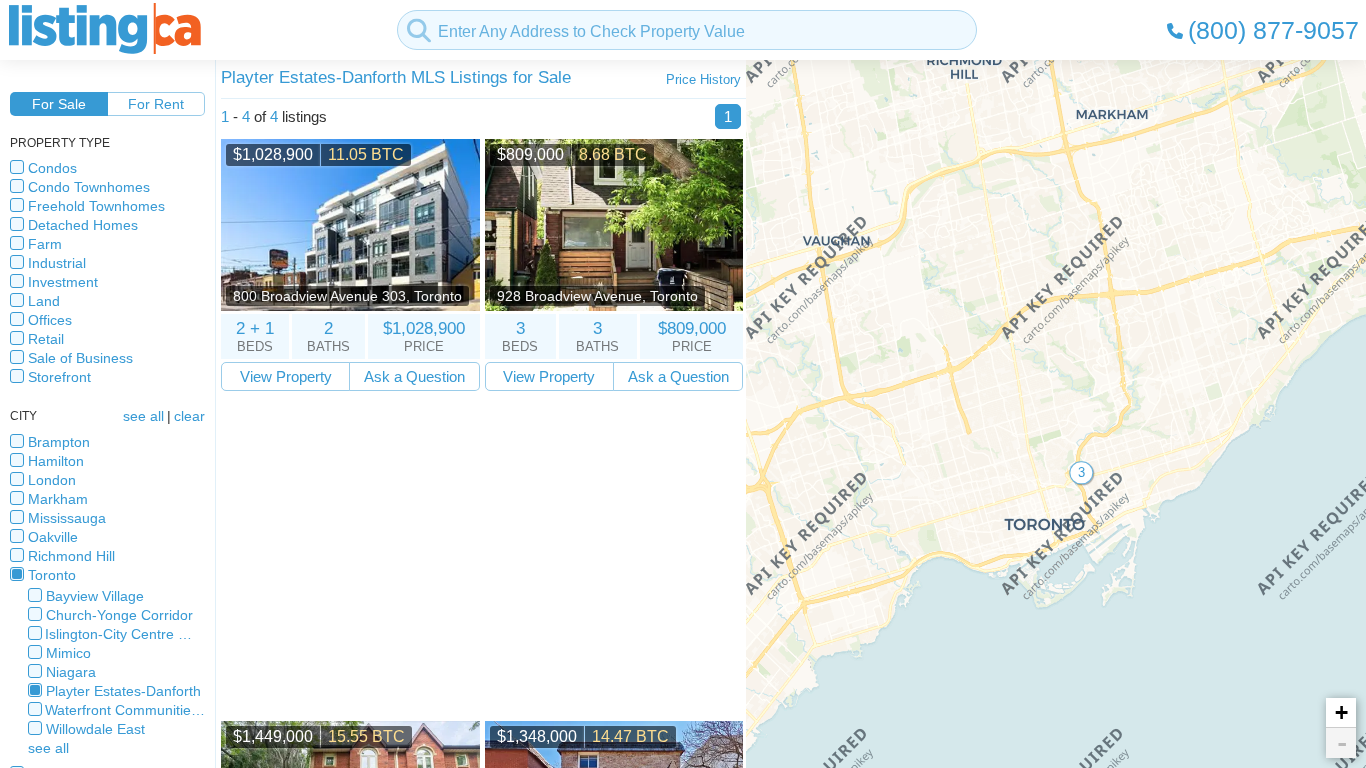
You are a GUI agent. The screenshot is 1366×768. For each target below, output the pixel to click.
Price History (703, 79)
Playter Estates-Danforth (123, 691)
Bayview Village (95, 596)
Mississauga (67, 518)
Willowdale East (95, 729)
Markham (58, 499)
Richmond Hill (71, 556)
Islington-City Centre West (125, 634)
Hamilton (56, 461)
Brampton (59, 442)
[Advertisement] (482, 556)
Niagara (71, 672)
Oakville (53, 537)
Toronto (52, 575)
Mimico (68, 653)
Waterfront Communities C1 (125, 710)
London (52, 480)
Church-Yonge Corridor (119, 615)
